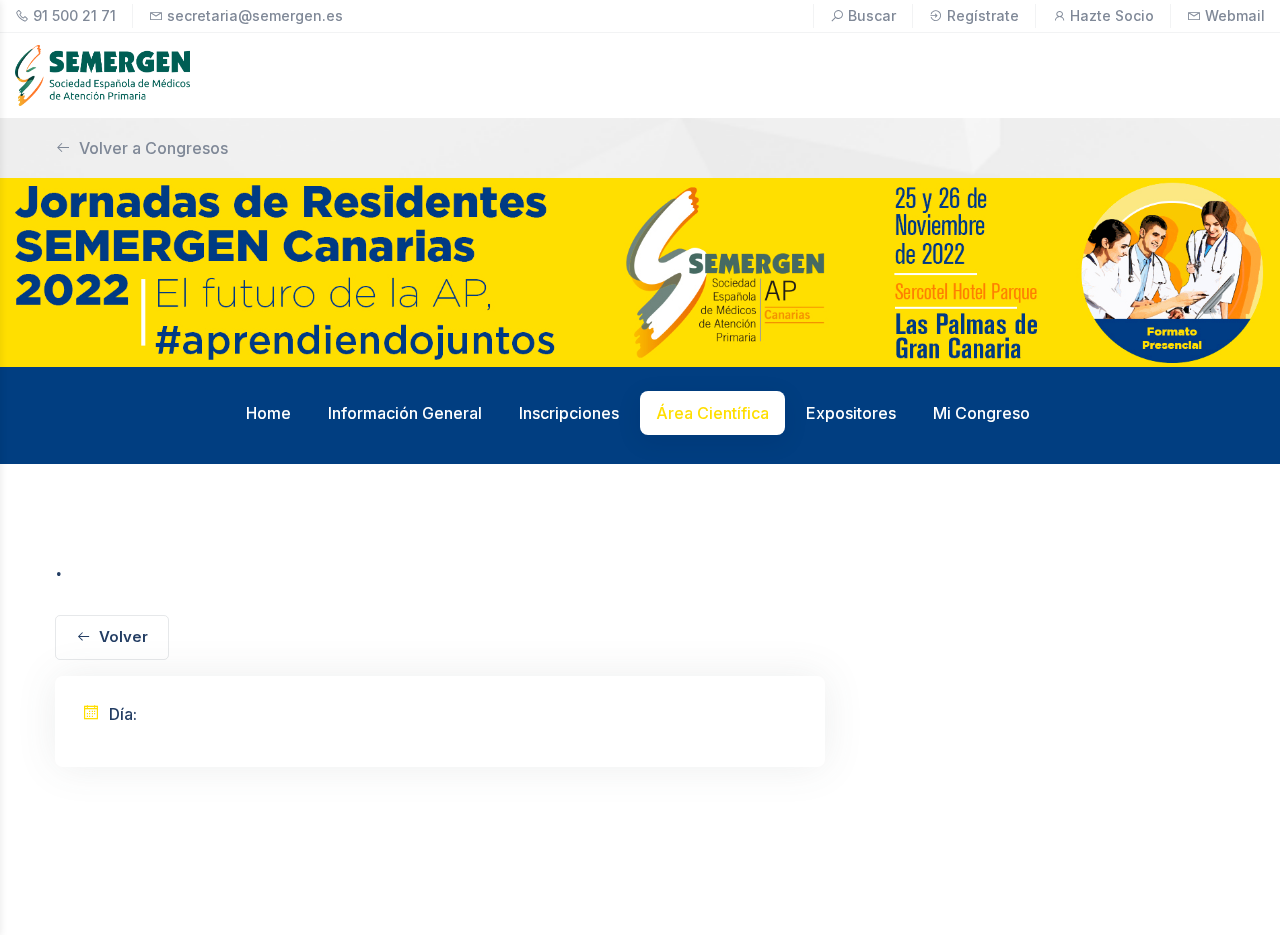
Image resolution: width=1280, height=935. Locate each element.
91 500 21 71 (74, 15)
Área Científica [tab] (712, 413)
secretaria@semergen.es (255, 15)
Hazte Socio (1112, 15)
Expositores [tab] (851, 413)
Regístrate (983, 15)
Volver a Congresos (153, 148)
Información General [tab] (405, 413)
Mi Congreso (981, 413)
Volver (123, 636)
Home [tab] (268, 413)
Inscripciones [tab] (569, 413)
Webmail (1235, 15)
